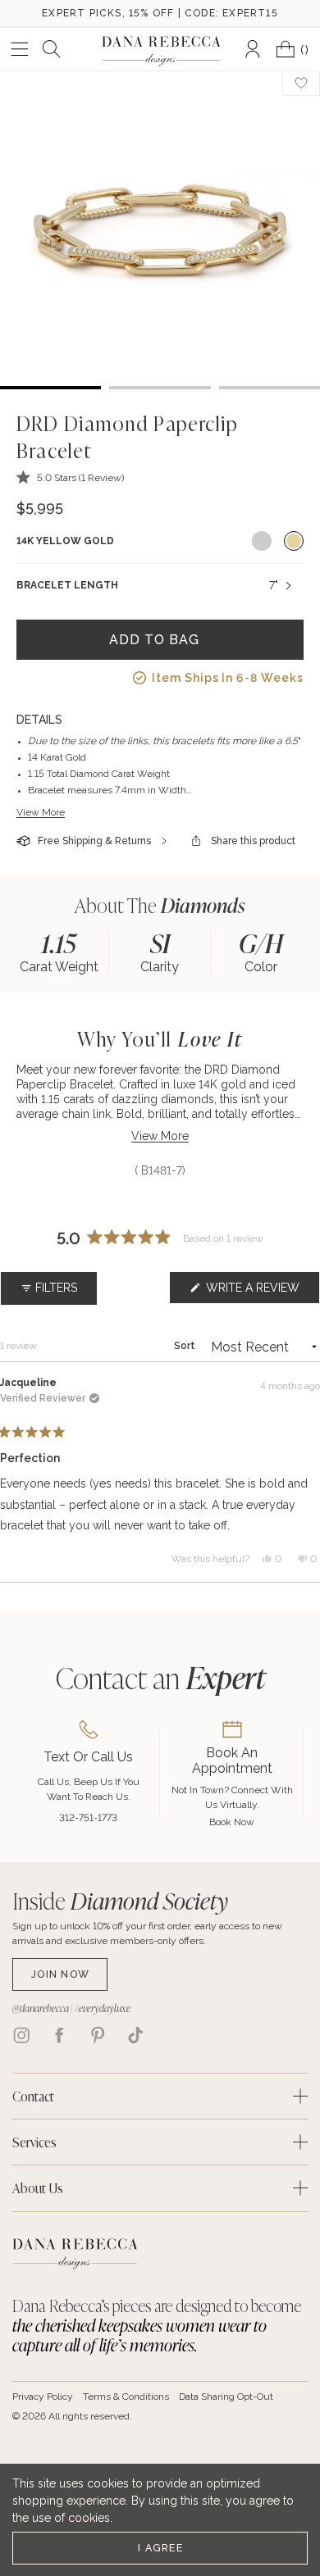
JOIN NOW (60, 1974)
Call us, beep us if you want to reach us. (89, 1789)
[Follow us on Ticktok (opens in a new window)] (135, 2035)
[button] (70, 477)
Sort (186, 1346)
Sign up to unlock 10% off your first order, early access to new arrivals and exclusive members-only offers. (147, 1933)
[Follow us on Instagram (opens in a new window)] (21, 2035)
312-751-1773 (88, 1818)
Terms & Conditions (126, 2397)
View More (41, 812)
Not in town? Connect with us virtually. (232, 1797)
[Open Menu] (20, 49)
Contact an (160, 1677)
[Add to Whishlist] (301, 83)
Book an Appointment (232, 1760)
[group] (59, 951)
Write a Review (261, 1292)
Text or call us (88, 1757)
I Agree (160, 2548)
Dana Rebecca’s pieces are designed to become (157, 2325)
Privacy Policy (43, 2397)
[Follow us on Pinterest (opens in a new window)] (98, 2035)
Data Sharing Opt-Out (226, 2397)
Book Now (232, 1822)
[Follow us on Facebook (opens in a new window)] (59, 2035)
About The (160, 905)
